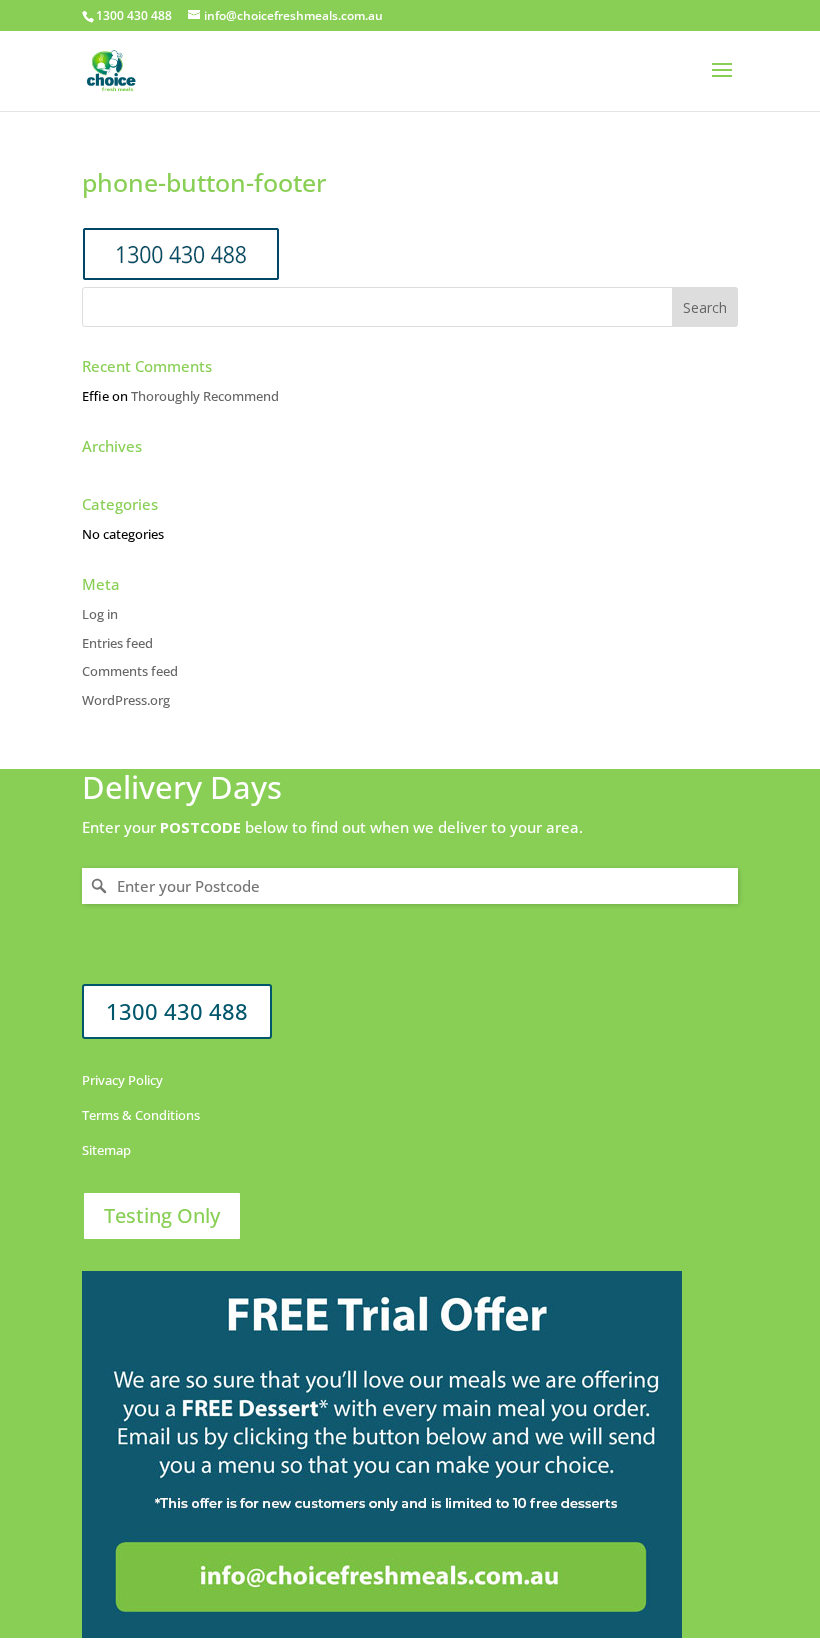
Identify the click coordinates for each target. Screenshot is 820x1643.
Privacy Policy (122, 1080)
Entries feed (117, 643)
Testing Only (162, 1215)
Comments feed (130, 671)
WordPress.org (126, 700)
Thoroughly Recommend (205, 396)
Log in (100, 614)
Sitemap (106, 1150)
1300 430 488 (177, 1011)
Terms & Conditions (141, 1115)
